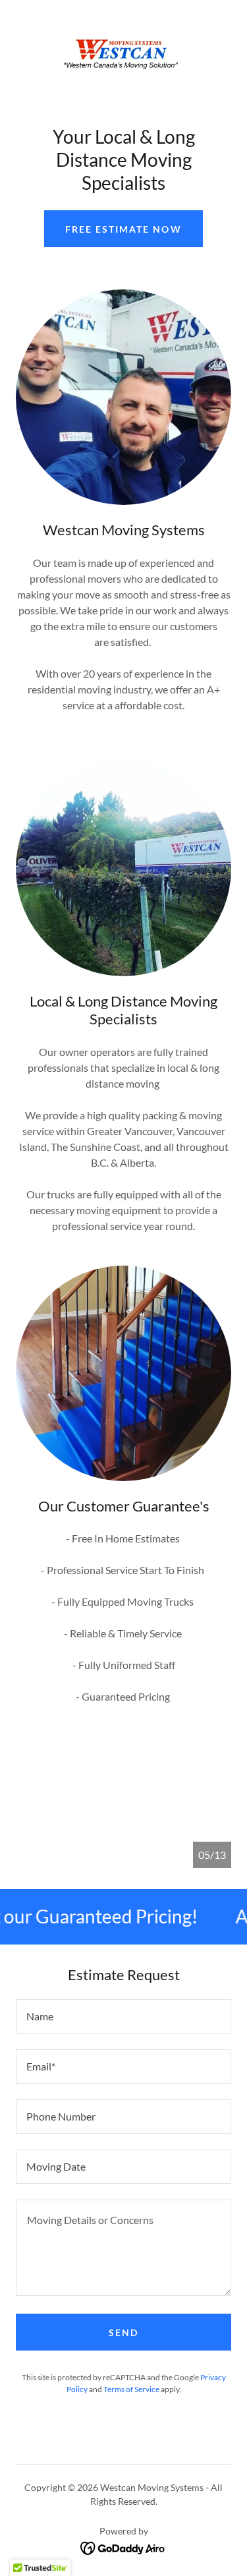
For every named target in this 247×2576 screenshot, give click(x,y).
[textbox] (123, 2016)
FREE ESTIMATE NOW (123, 229)
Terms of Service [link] (131, 2389)
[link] (124, 52)
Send (123, 2332)
